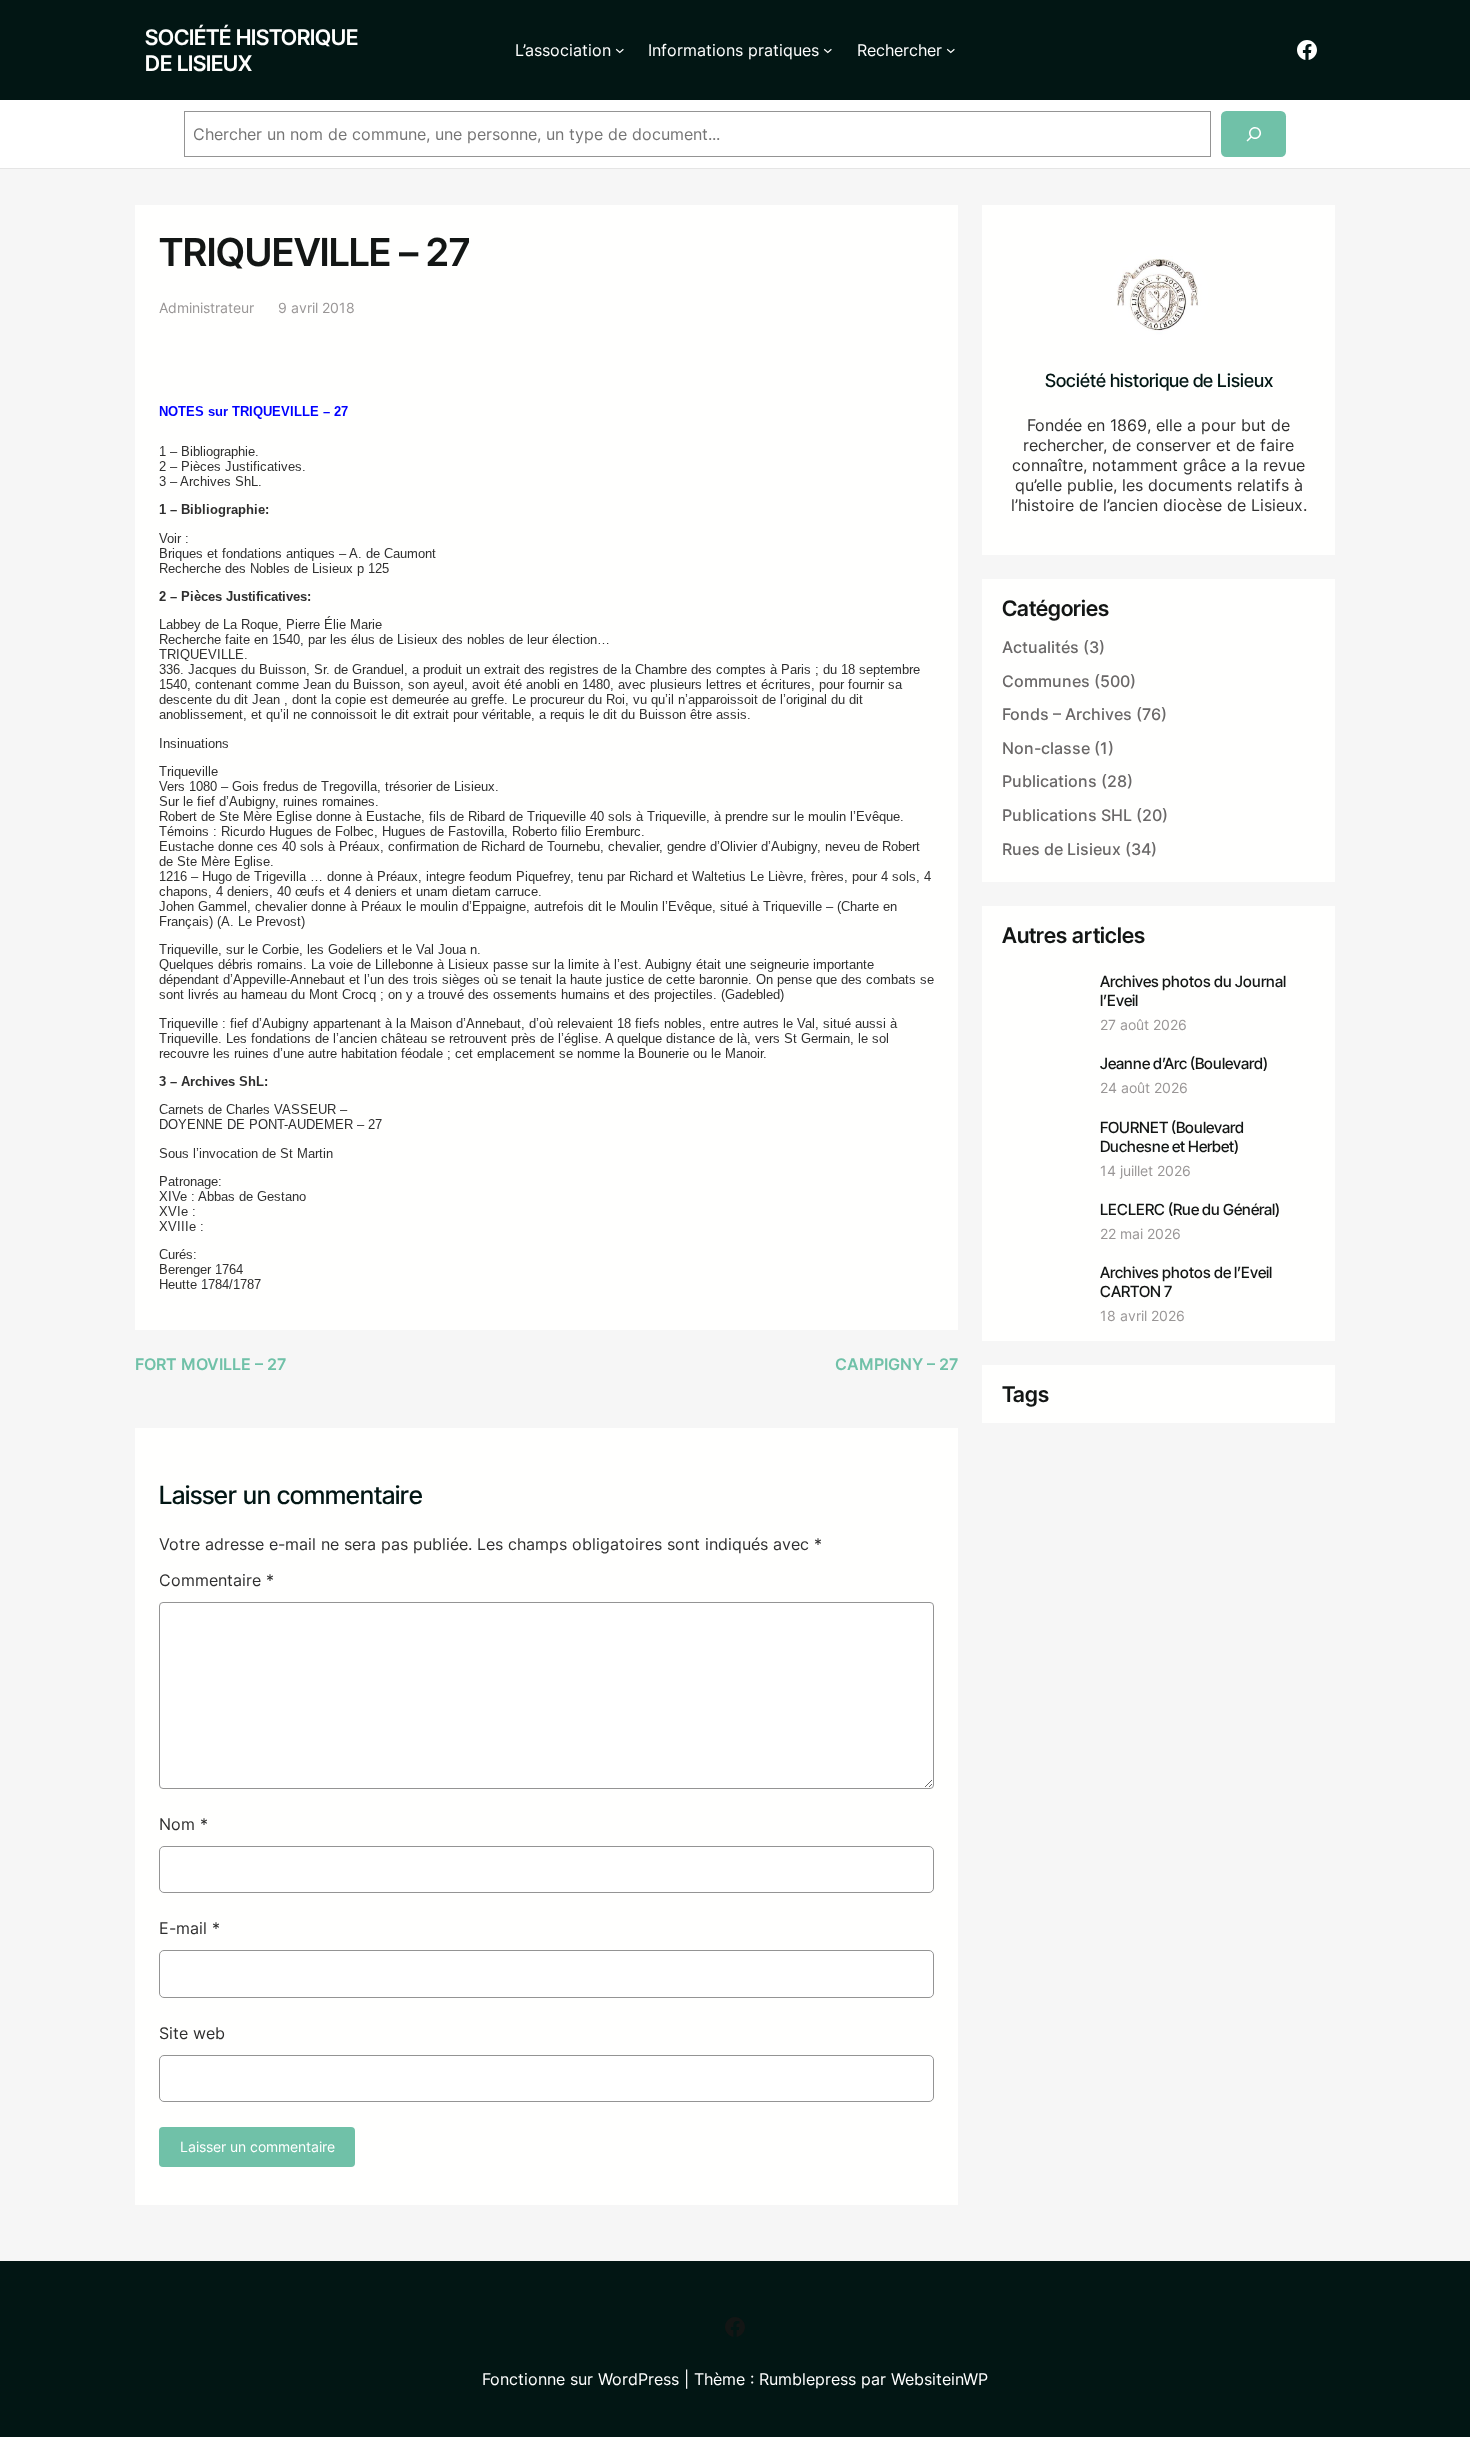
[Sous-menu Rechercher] (951, 50)
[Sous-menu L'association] (620, 50)
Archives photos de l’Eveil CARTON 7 (1186, 1282)
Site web (192, 2033)
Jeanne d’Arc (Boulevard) (1184, 1063)
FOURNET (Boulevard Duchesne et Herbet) (1172, 1137)
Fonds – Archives (1067, 714)
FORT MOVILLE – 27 (210, 1364)
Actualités (1040, 647)
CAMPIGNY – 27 (896, 1364)
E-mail (189, 1928)
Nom (183, 1824)
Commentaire (216, 1580)
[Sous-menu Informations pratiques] (828, 50)
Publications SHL (1067, 815)
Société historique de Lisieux (251, 50)
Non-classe (1046, 748)
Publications (1049, 781)
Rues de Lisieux (1061, 849)
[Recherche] (1253, 134)
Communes (1046, 681)
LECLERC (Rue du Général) (1190, 1209)
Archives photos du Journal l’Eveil (1193, 991)
